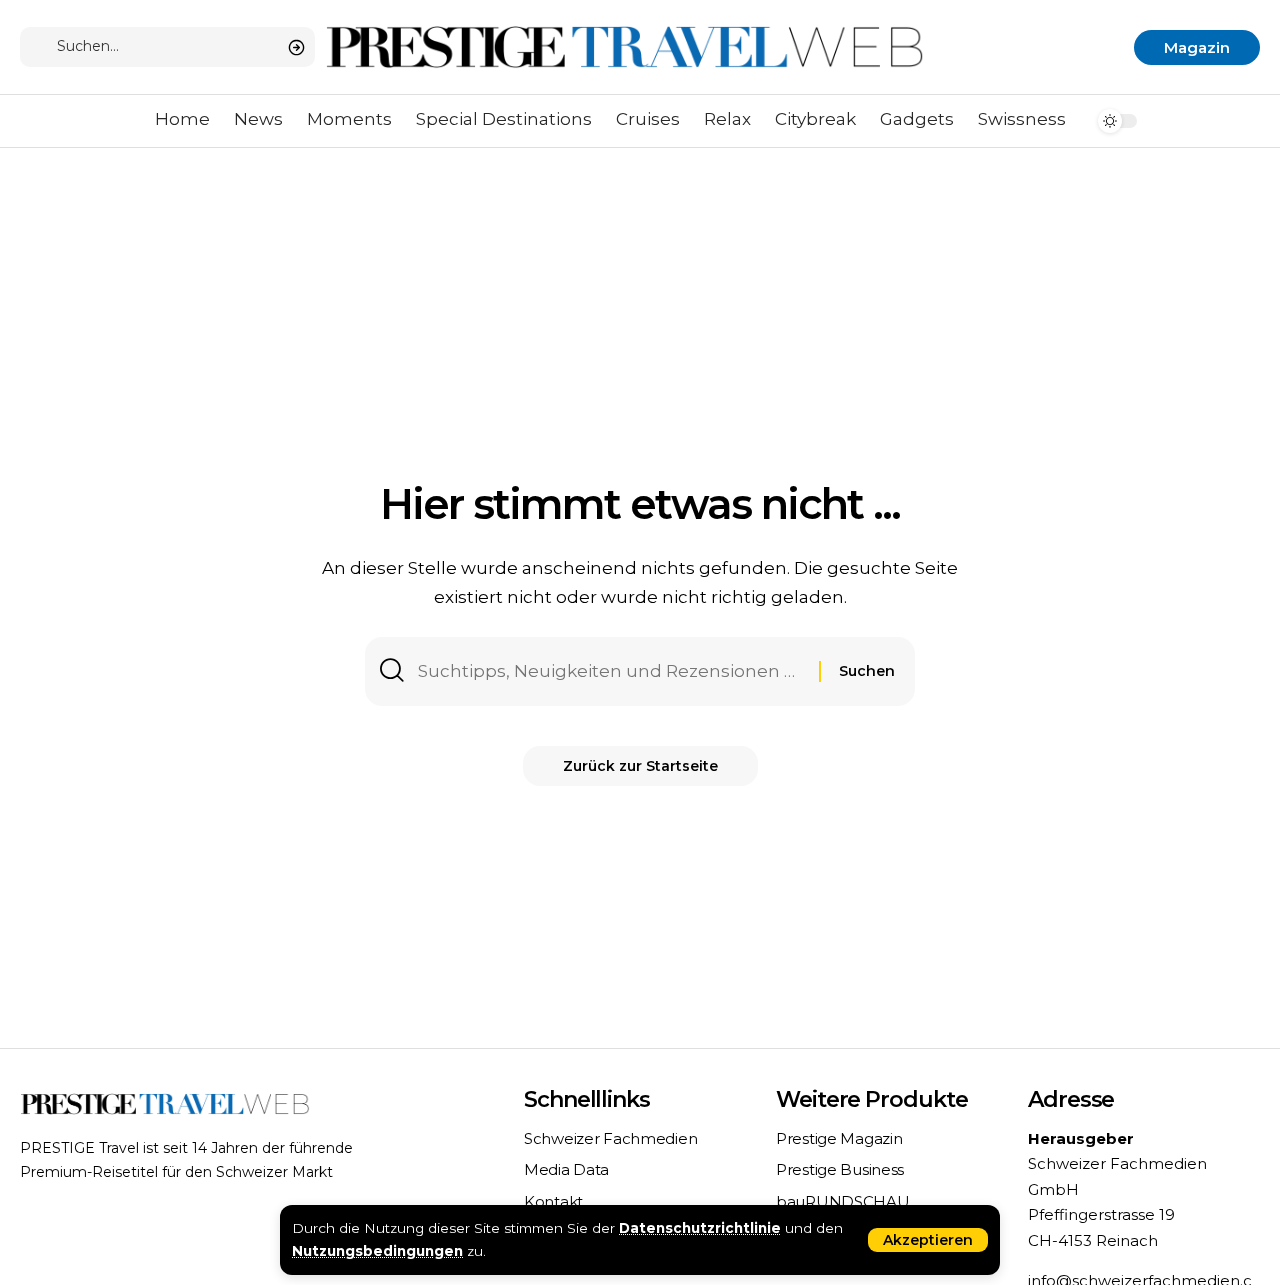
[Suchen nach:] (611, 671)
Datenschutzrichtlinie (700, 1228)
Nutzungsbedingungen (377, 1251)
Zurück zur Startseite (640, 766)
